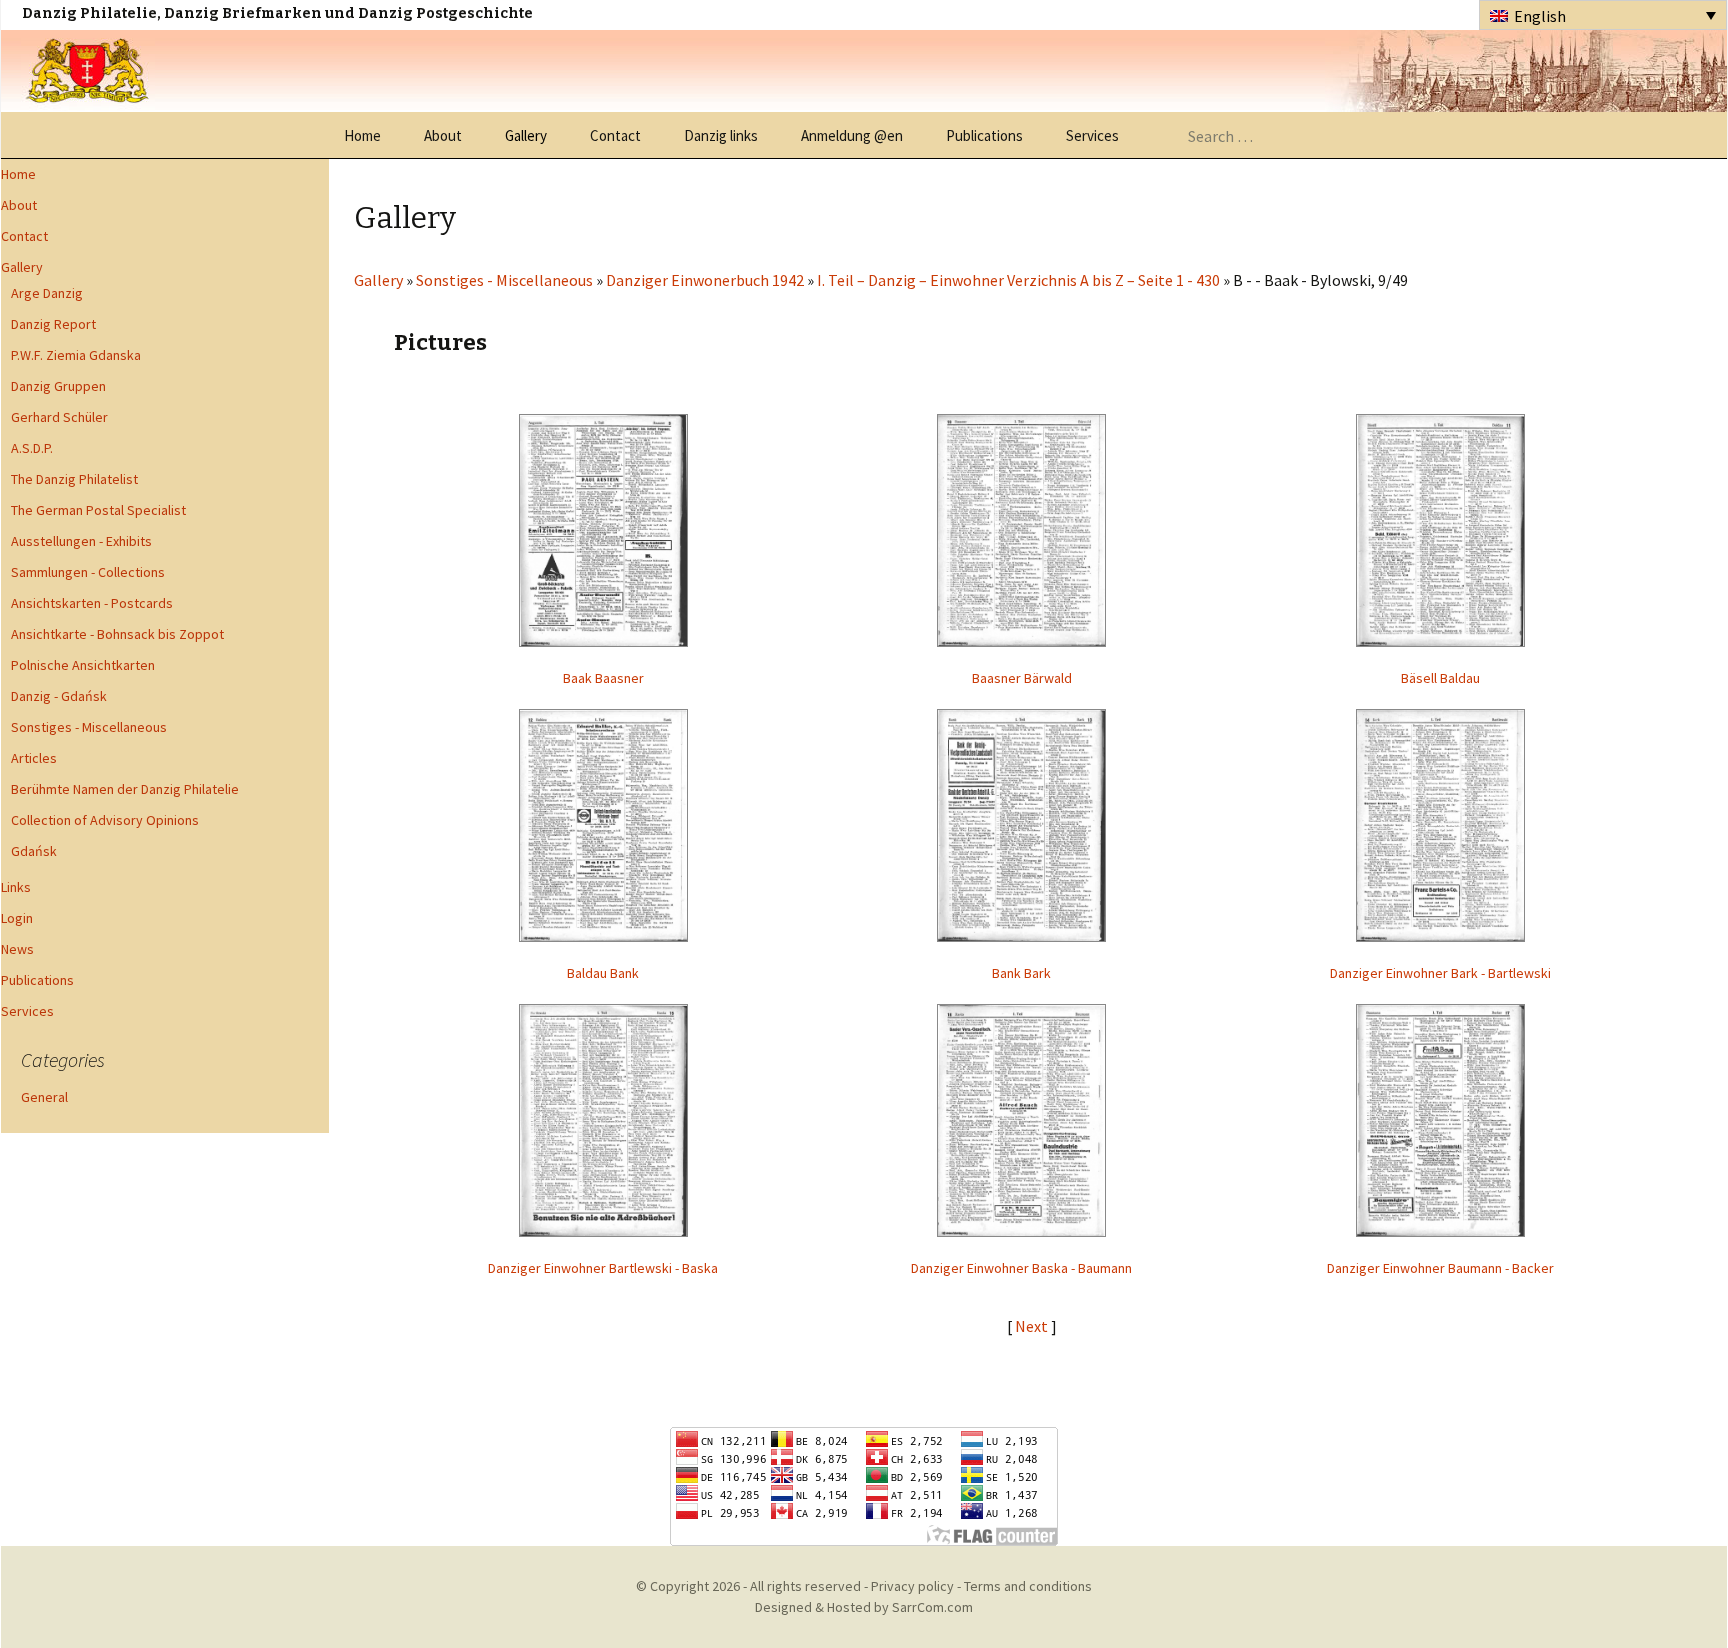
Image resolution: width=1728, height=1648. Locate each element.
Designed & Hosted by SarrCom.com (864, 1607)
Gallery (526, 135)
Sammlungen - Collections (88, 572)
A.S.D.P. (32, 448)
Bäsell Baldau (1440, 678)
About (443, 135)
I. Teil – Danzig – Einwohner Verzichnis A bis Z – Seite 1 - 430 (1018, 280)
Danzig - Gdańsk (59, 696)
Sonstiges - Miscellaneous (89, 727)
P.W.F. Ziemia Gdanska (76, 355)
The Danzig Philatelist (74, 479)
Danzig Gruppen (58, 386)
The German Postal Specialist (98, 510)
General (44, 1097)
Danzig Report (53, 324)
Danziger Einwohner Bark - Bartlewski (1440, 973)
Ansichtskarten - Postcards (92, 603)
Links (16, 887)
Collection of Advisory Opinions (105, 820)
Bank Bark (1021, 973)
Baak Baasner (603, 678)
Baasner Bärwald (1022, 678)
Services (1092, 135)
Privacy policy (912, 1586)
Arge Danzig (47, 293)
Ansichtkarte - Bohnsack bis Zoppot (117, 634)
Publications (984, 135)
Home (362, 135)
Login (17, 918)
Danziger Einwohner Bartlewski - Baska (603, 1268)
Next (1033, 1326)
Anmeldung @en (852, 135)
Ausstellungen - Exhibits (81, 541)
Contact (615, 135)
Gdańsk (34, 851)
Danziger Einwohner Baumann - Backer (1440, 1268)
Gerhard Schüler (59, 417)
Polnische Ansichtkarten (83, 665)
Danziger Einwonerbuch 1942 (705, 280)
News (17, 949)
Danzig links (721, 135)
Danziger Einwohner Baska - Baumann (1021, 1268)
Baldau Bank (603, 973)
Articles (34, 758)
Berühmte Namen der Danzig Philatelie (125, 789)
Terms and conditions (1028, 1586)
